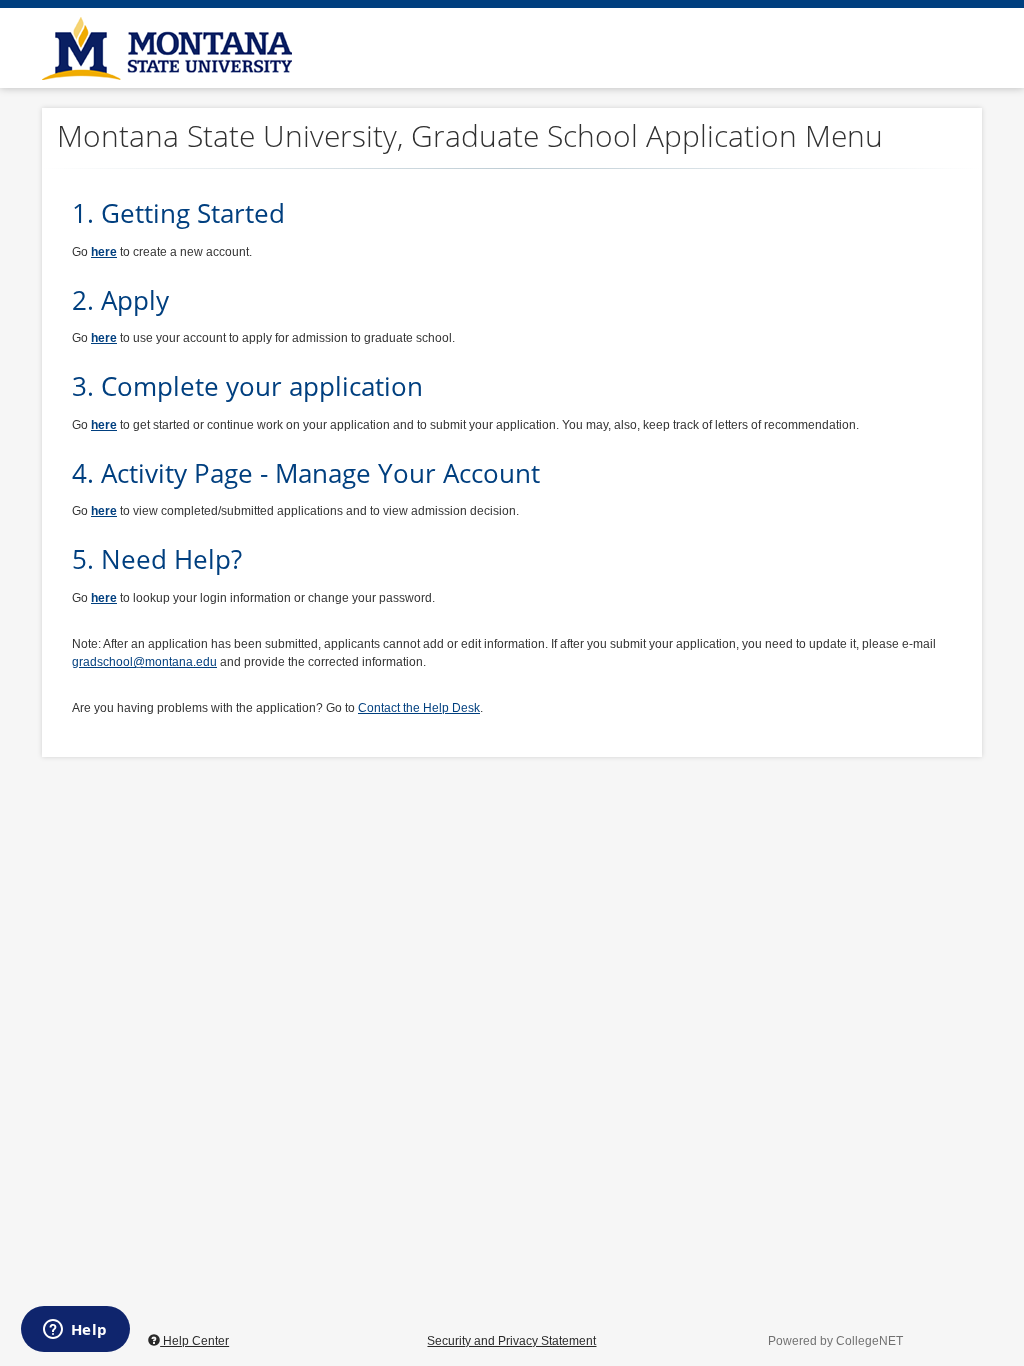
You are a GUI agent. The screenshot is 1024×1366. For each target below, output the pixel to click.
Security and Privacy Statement (511, 1341)
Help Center (194, 1341)
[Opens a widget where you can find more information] (75, 1331)
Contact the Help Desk (419, 708)
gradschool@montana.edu (144, 662)
